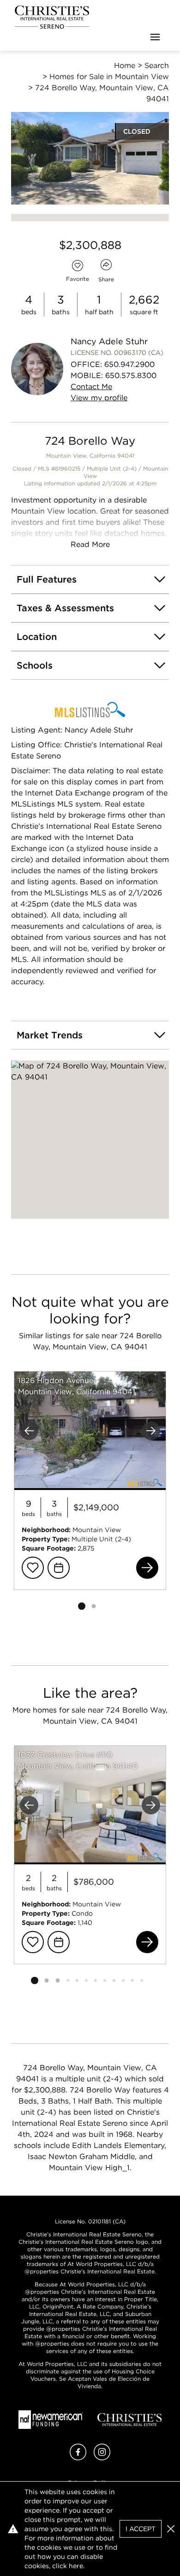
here (76, 2566)
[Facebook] (78, 2458)
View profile (99, 398)
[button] (90, 1140)
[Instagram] (102, 2458)
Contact (91, 387)
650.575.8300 (131, 376)
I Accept (141, 2529)
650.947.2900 (129, 364)
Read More (90, 544)
